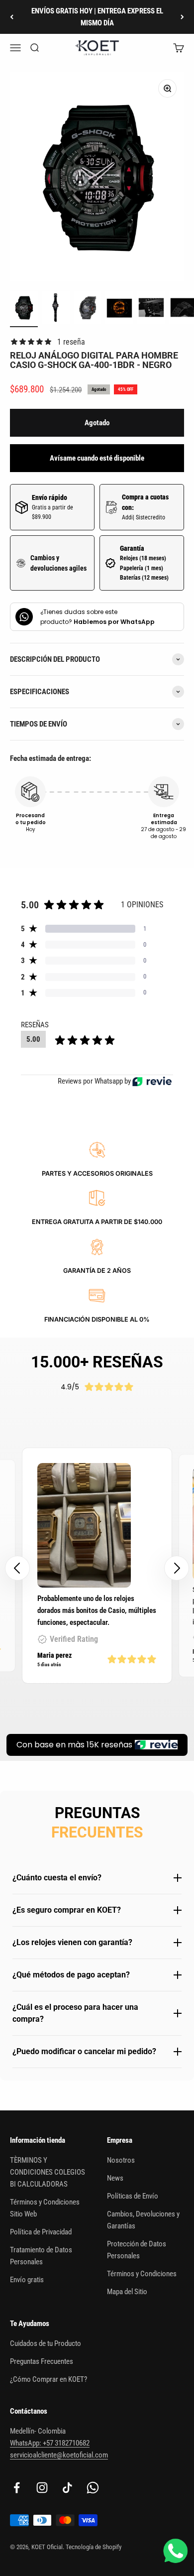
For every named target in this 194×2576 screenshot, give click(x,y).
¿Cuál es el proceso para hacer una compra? (75, 2013)
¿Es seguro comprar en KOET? (67, 1910)
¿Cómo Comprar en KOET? (48, 2379)
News (115, 2178)
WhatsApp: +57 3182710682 (50, 2443)
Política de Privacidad (41, 2232)
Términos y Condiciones (142, 2274)
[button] (177, 1568)
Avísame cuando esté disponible (97, 458)
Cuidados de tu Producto (46, 2343)
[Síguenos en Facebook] (17, 2488)
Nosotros (121, 2160)
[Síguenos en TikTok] (67, 2488)
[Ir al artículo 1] (24, 309)
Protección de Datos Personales (137, 2250)
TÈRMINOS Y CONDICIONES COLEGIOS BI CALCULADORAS (48, 2172)
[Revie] (152, 1081)
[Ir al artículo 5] (151, 309)
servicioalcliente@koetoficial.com (59, 2455)
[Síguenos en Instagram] (42, 2488)
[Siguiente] (182, 17)
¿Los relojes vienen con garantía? (72, 1942)
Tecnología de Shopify (94, 2547)
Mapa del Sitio (127, 2292)
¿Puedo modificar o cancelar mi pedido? (84, 2051)
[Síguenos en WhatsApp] (93, 2488)
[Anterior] (12, 17)
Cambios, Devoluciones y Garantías (143, 2220)
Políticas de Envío (133, 2196)
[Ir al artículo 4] (119, 309)
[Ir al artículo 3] (88, 309)
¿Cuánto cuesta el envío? (57, 1878)
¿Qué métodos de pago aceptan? (71, 1975)
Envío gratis (27, 2280)
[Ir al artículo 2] (56, 309)
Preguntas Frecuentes (42, 2361)
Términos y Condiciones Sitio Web (45, 2208)
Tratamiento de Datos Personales (41, 2256)
